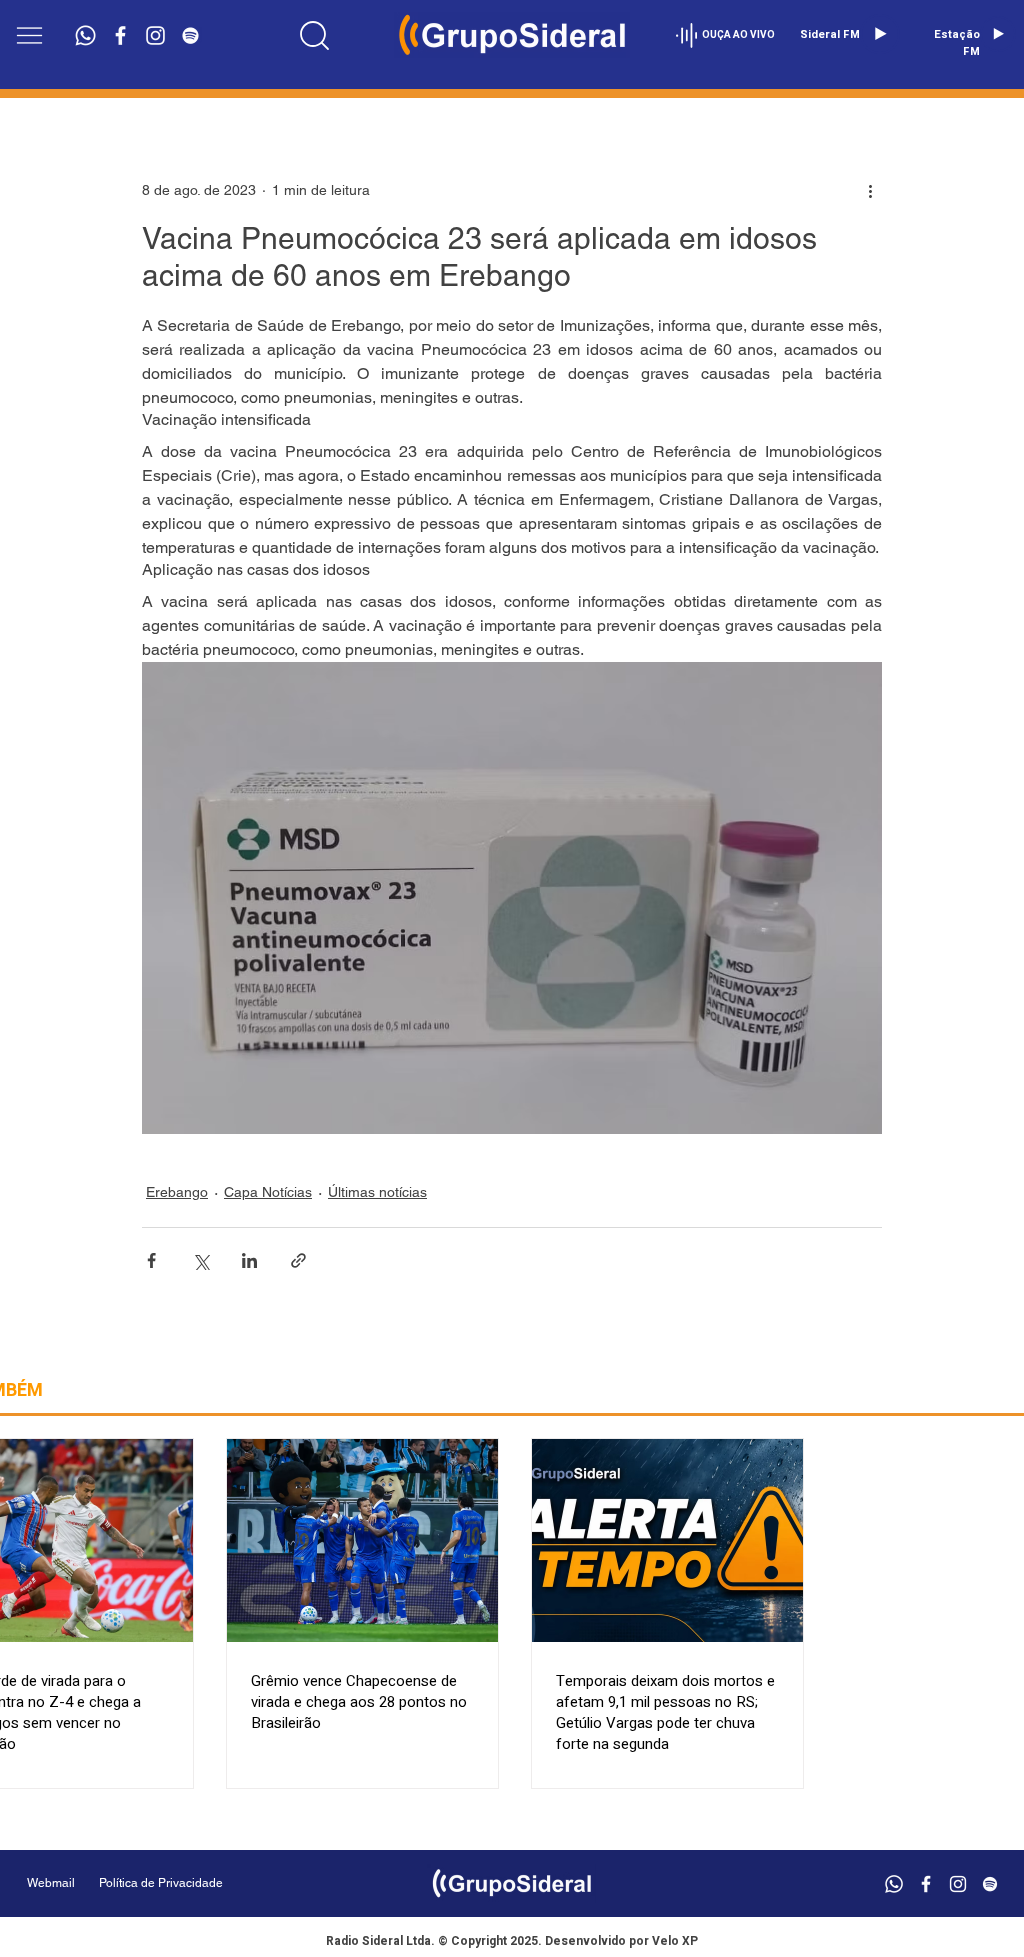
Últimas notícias (377, 1192)
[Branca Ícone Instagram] (155, 35)
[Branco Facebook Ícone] (120, 35)
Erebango (177, 1192)
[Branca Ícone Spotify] (190, 35)
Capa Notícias (268, 1192)
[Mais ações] (870, 190)
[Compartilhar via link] (298, 1260)
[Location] (314, 35)
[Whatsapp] (85, 35)
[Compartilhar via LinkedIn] (249, 1260)
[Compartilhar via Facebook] (151, 1260)
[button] (29, 35)
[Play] (880, 34)
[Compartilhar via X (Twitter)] (200, 1260)
